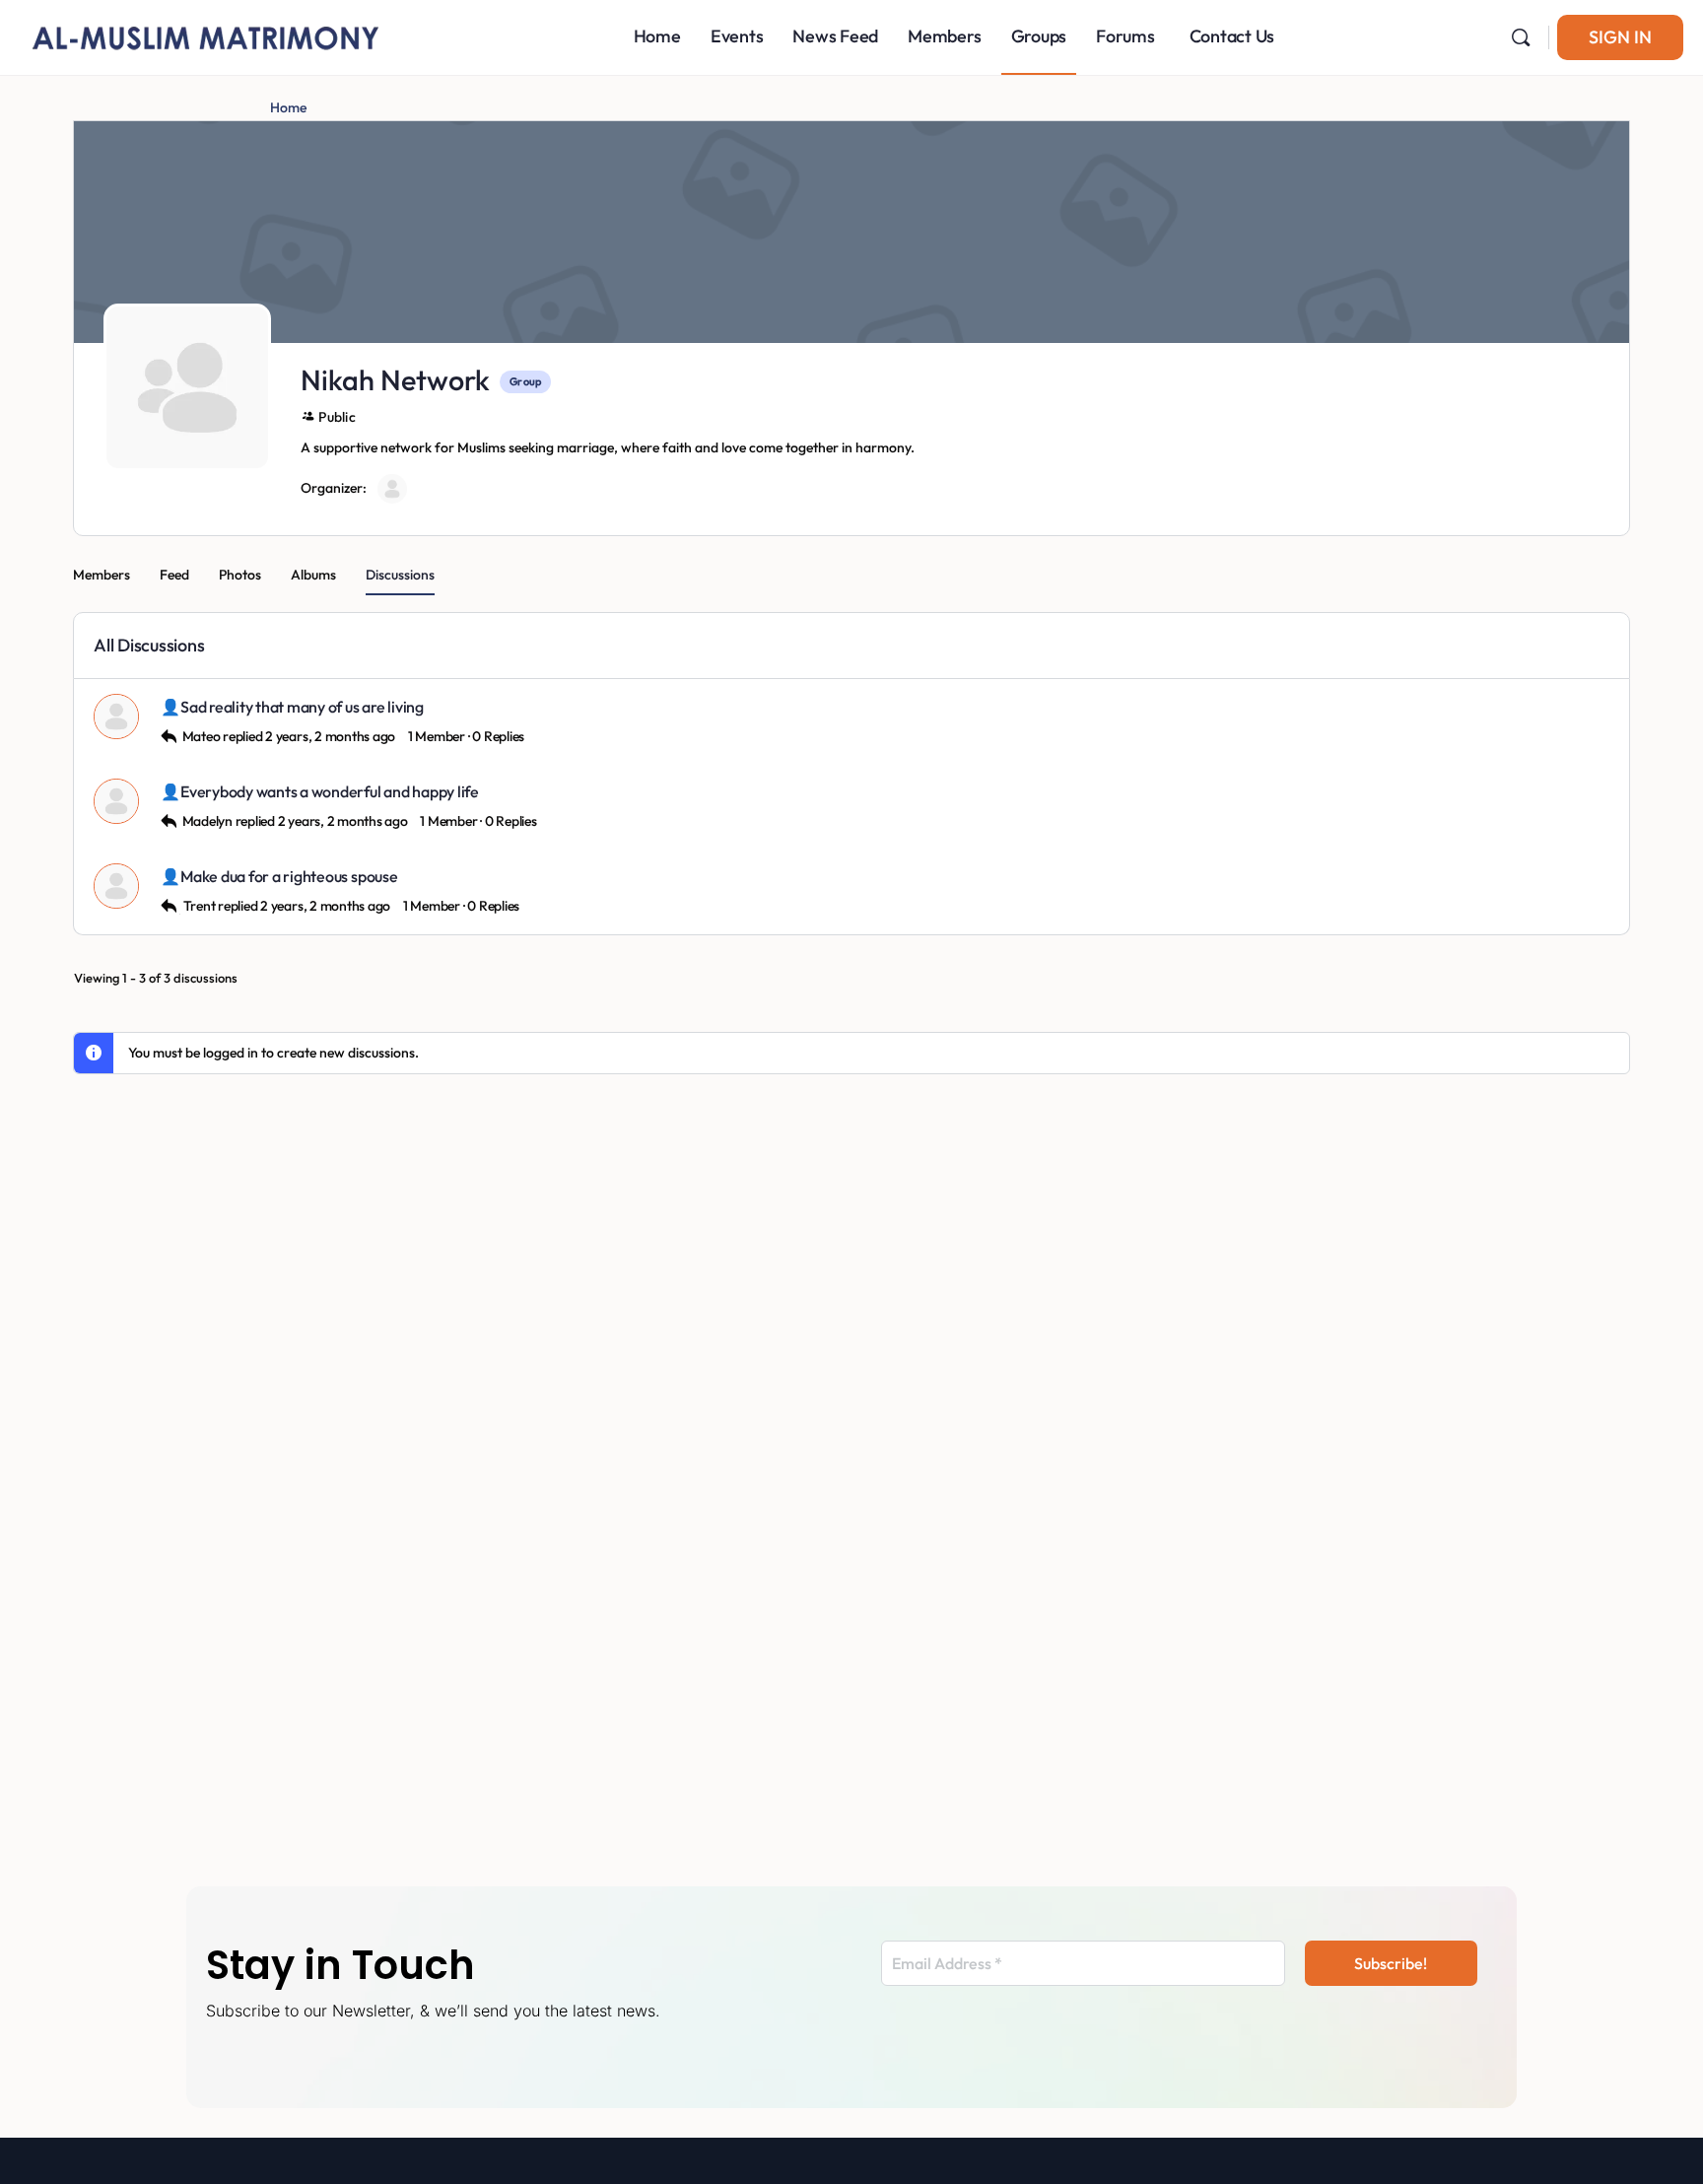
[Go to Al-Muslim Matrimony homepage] (207, 34)
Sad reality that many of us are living (302, 707)
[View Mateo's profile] (117, 717)
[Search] (1521, 37)
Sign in (1620, 37)
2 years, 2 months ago (330, 736)
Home (288, 107)
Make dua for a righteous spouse (289, 877)
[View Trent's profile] (117, 886)
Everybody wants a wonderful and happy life (330, 792)
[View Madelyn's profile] (117, 801)
